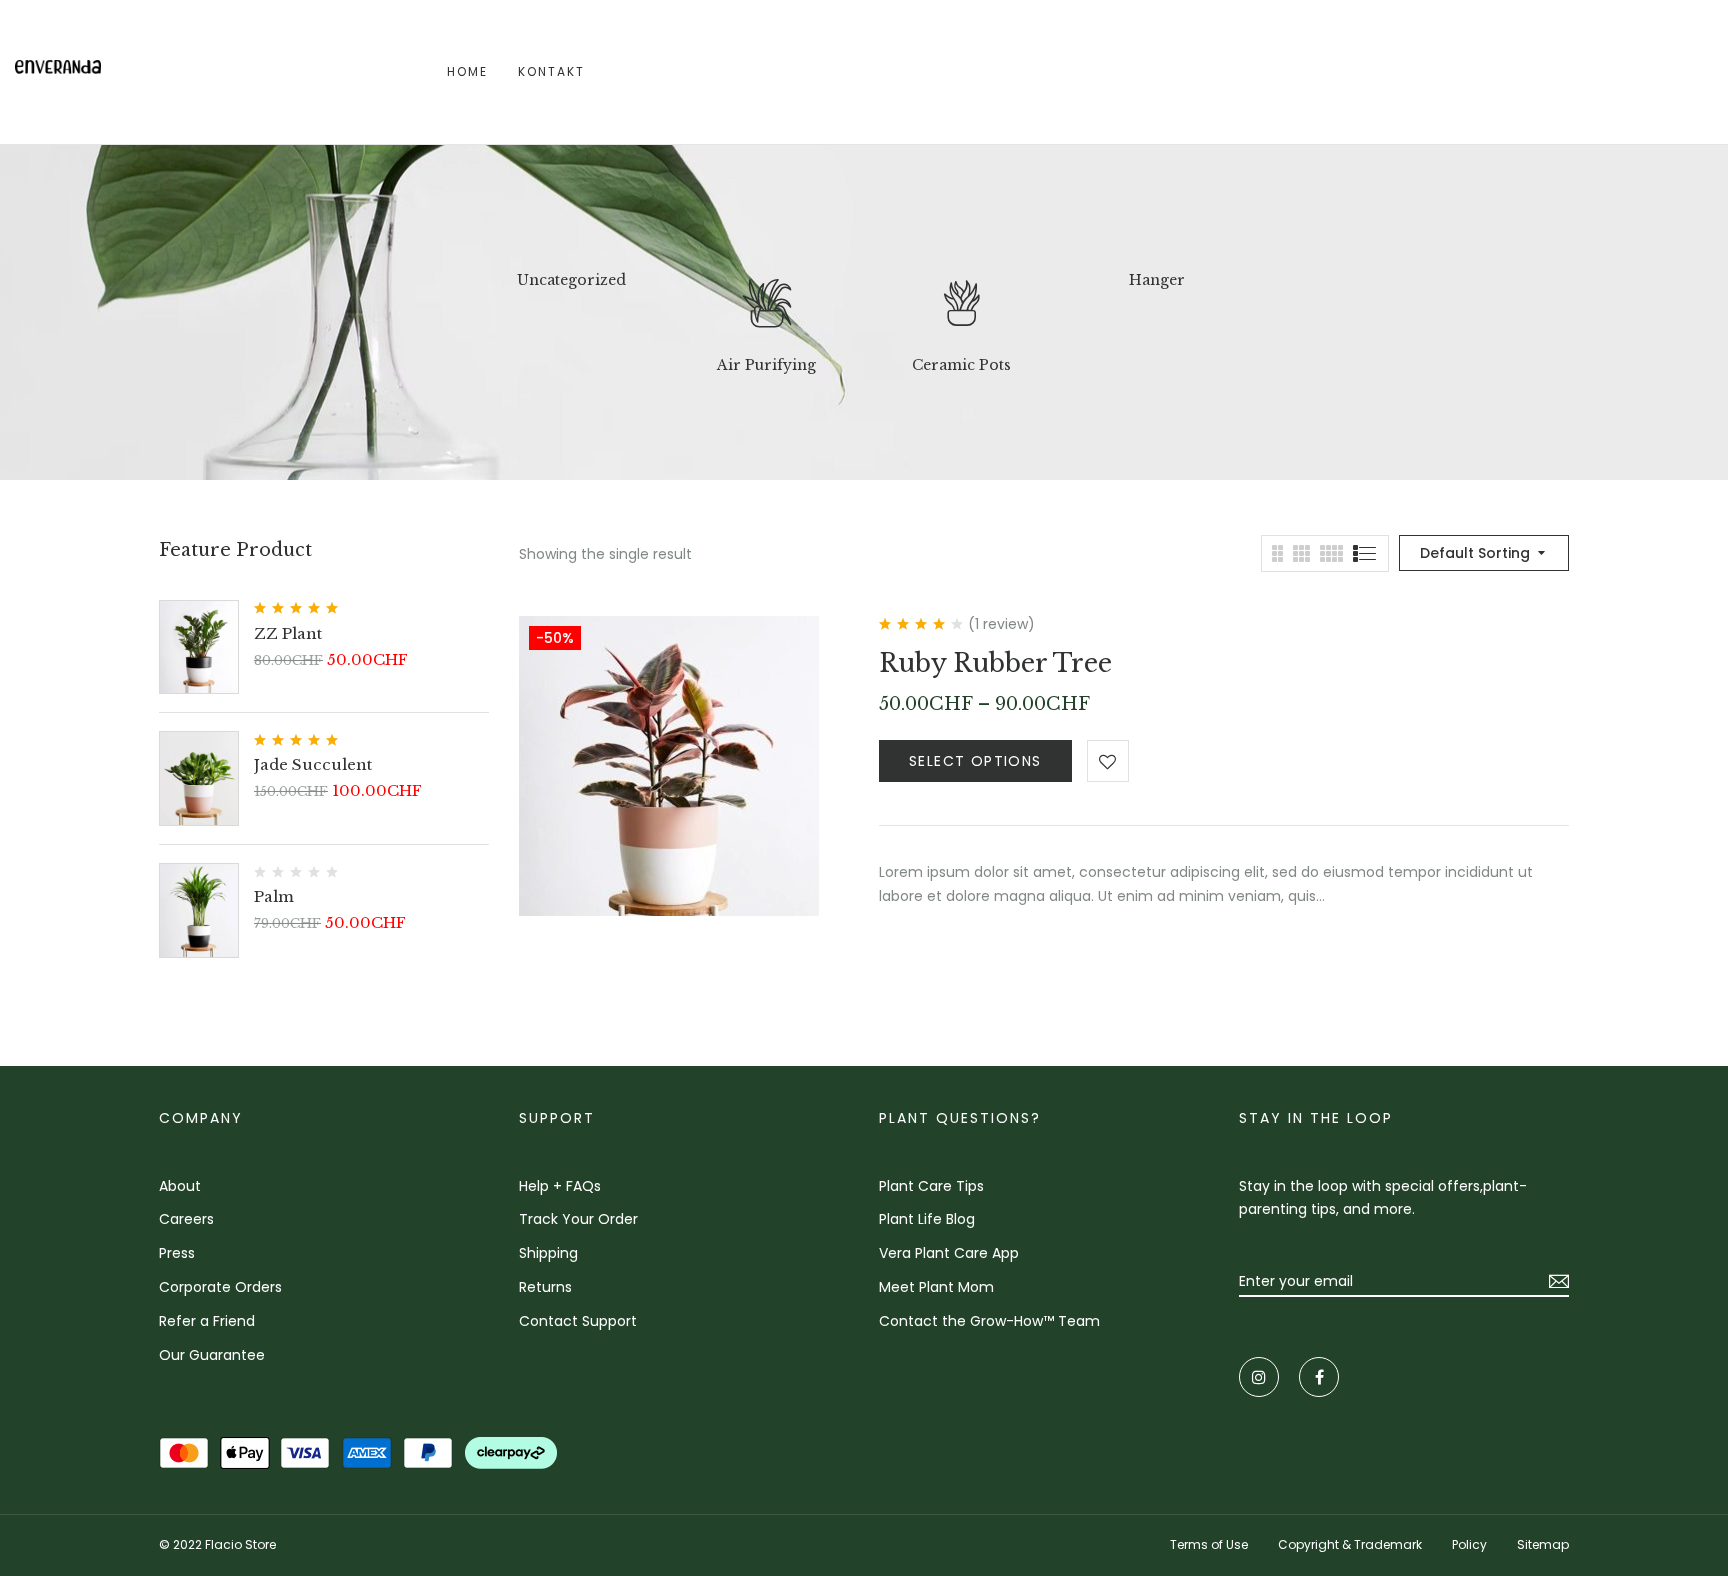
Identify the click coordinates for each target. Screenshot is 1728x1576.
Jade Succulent (313, 764)
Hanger (1157, 280)
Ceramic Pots (961, 365)
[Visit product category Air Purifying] (767, 307)
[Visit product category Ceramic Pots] (962, 307)
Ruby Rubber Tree (995, 663)
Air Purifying (766, 365)
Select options (975, 761)
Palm (274, 896)
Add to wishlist (1108, 761)
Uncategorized (571, 280)
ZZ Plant (288, 633)
